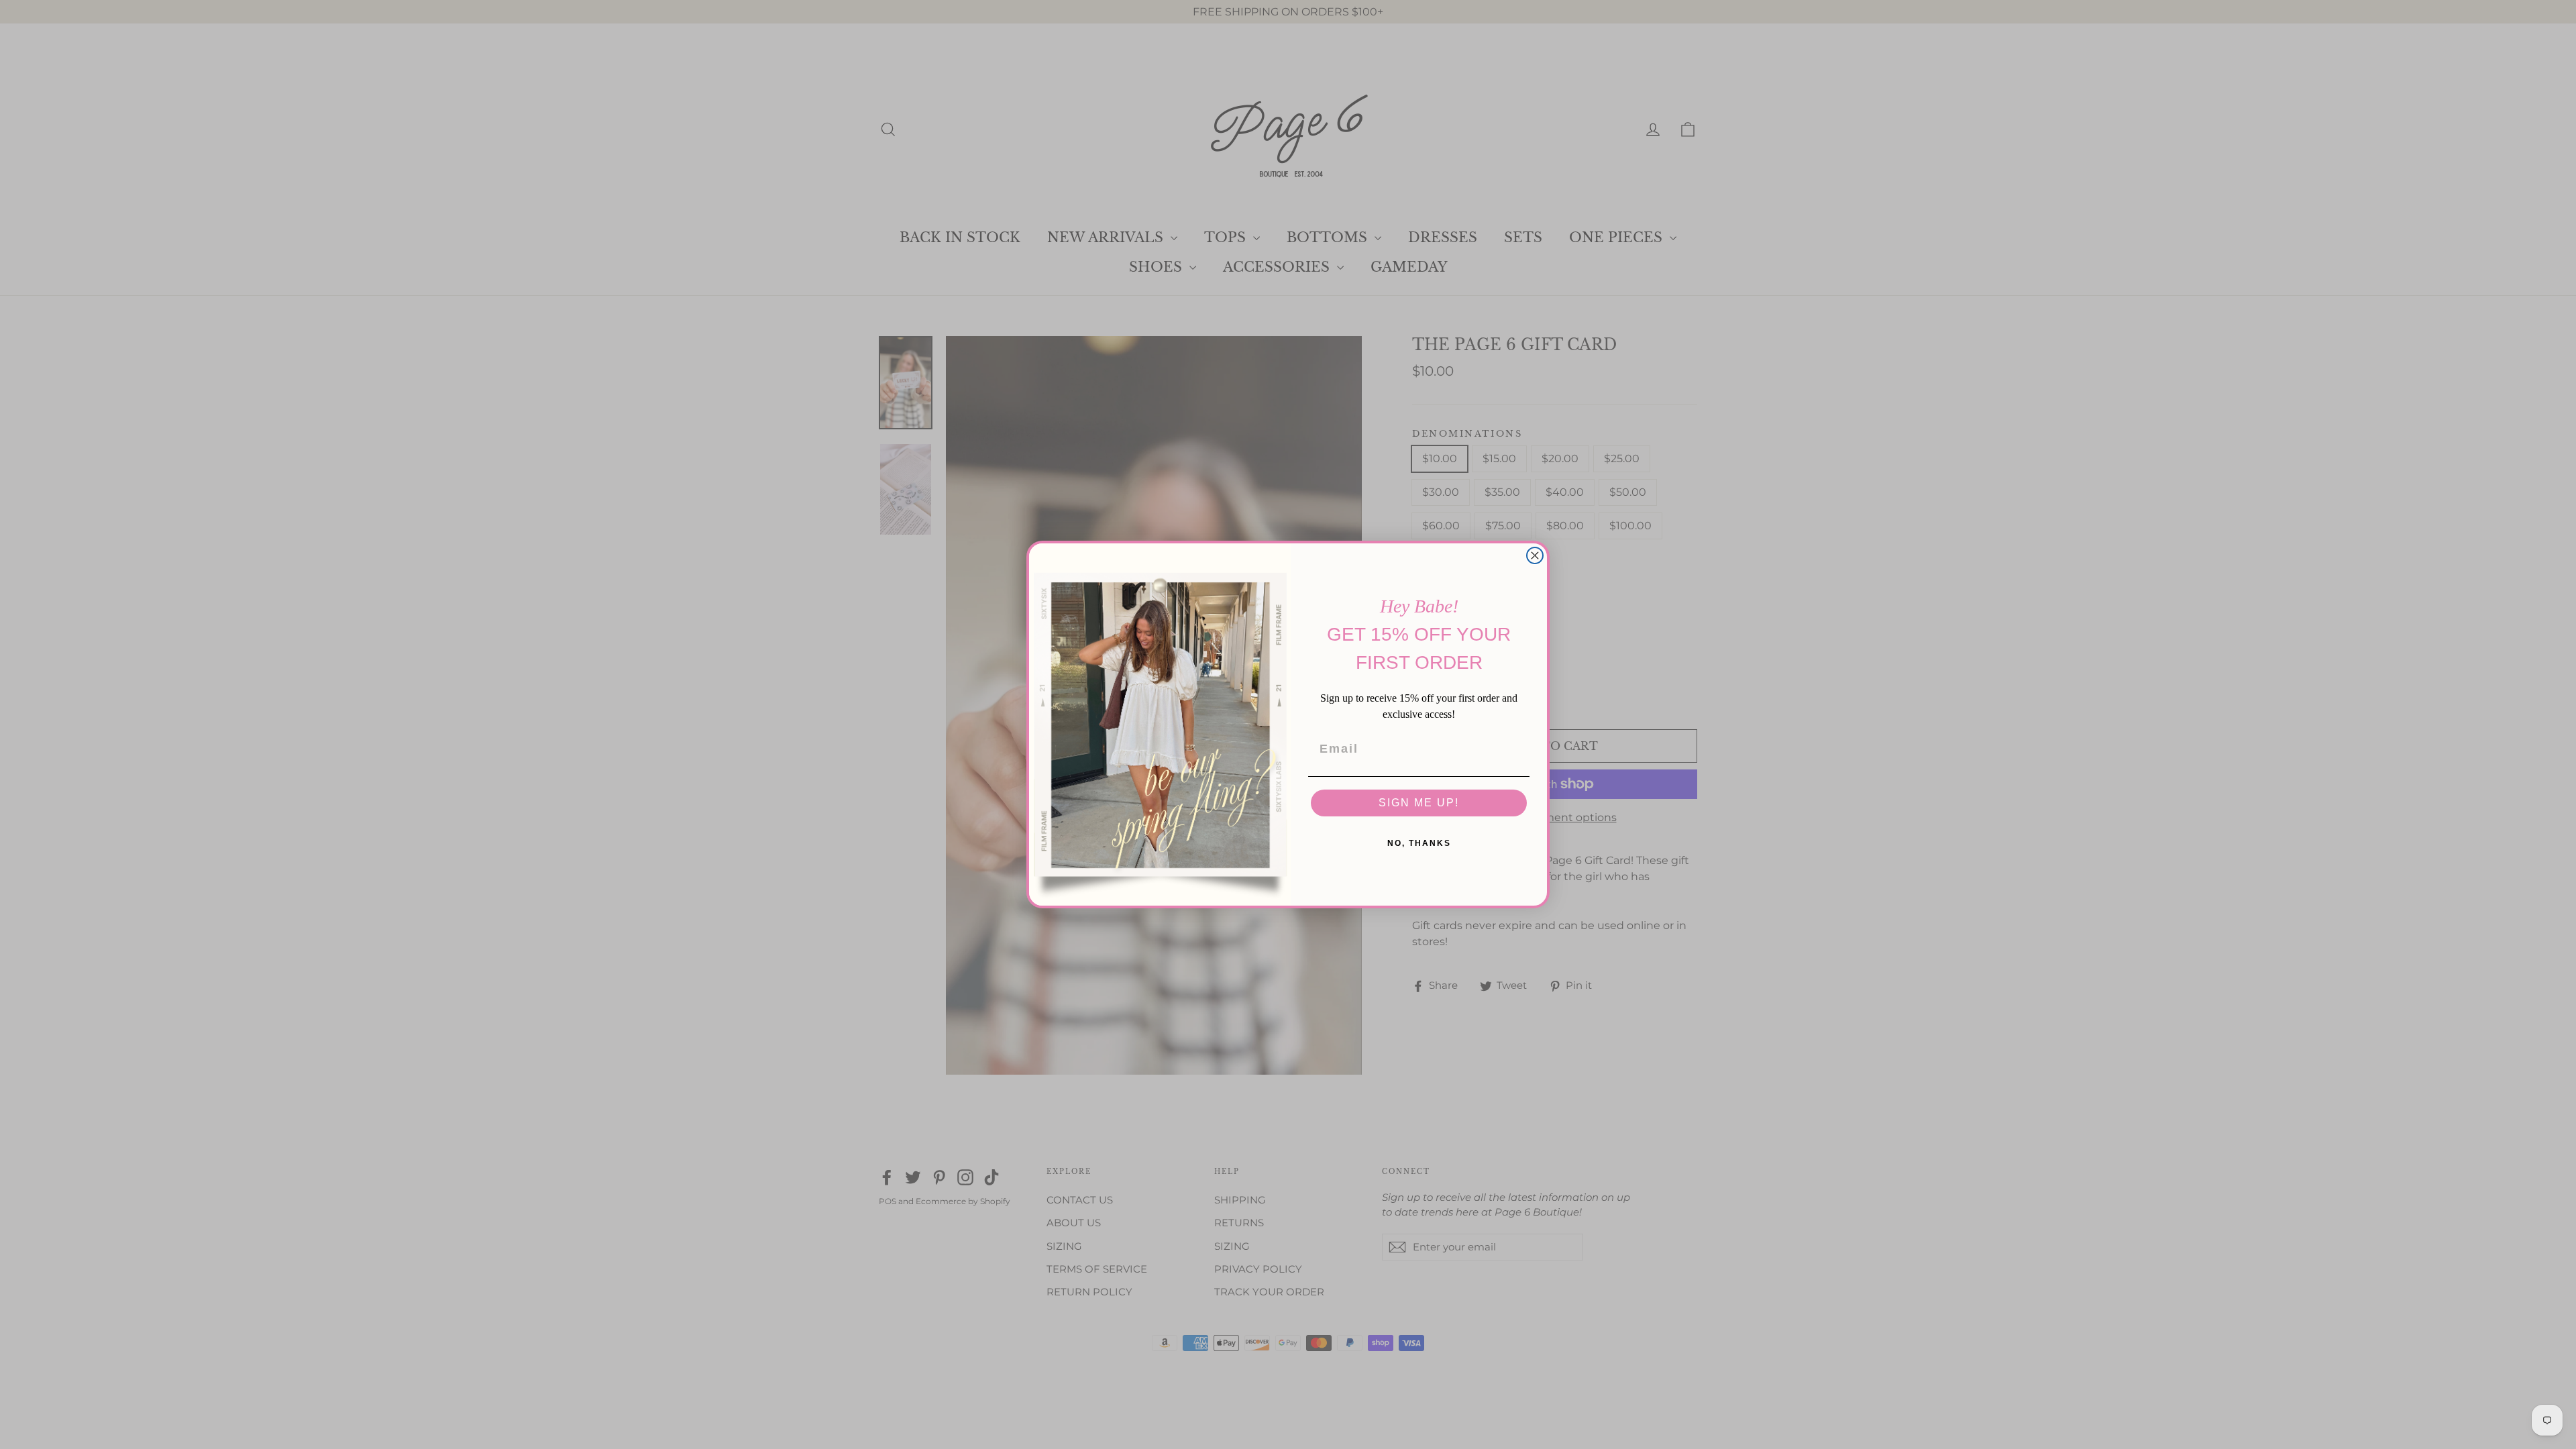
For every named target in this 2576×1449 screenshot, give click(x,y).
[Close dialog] (1535, 555)
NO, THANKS (1419, 843)
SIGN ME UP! (1419, 803)
